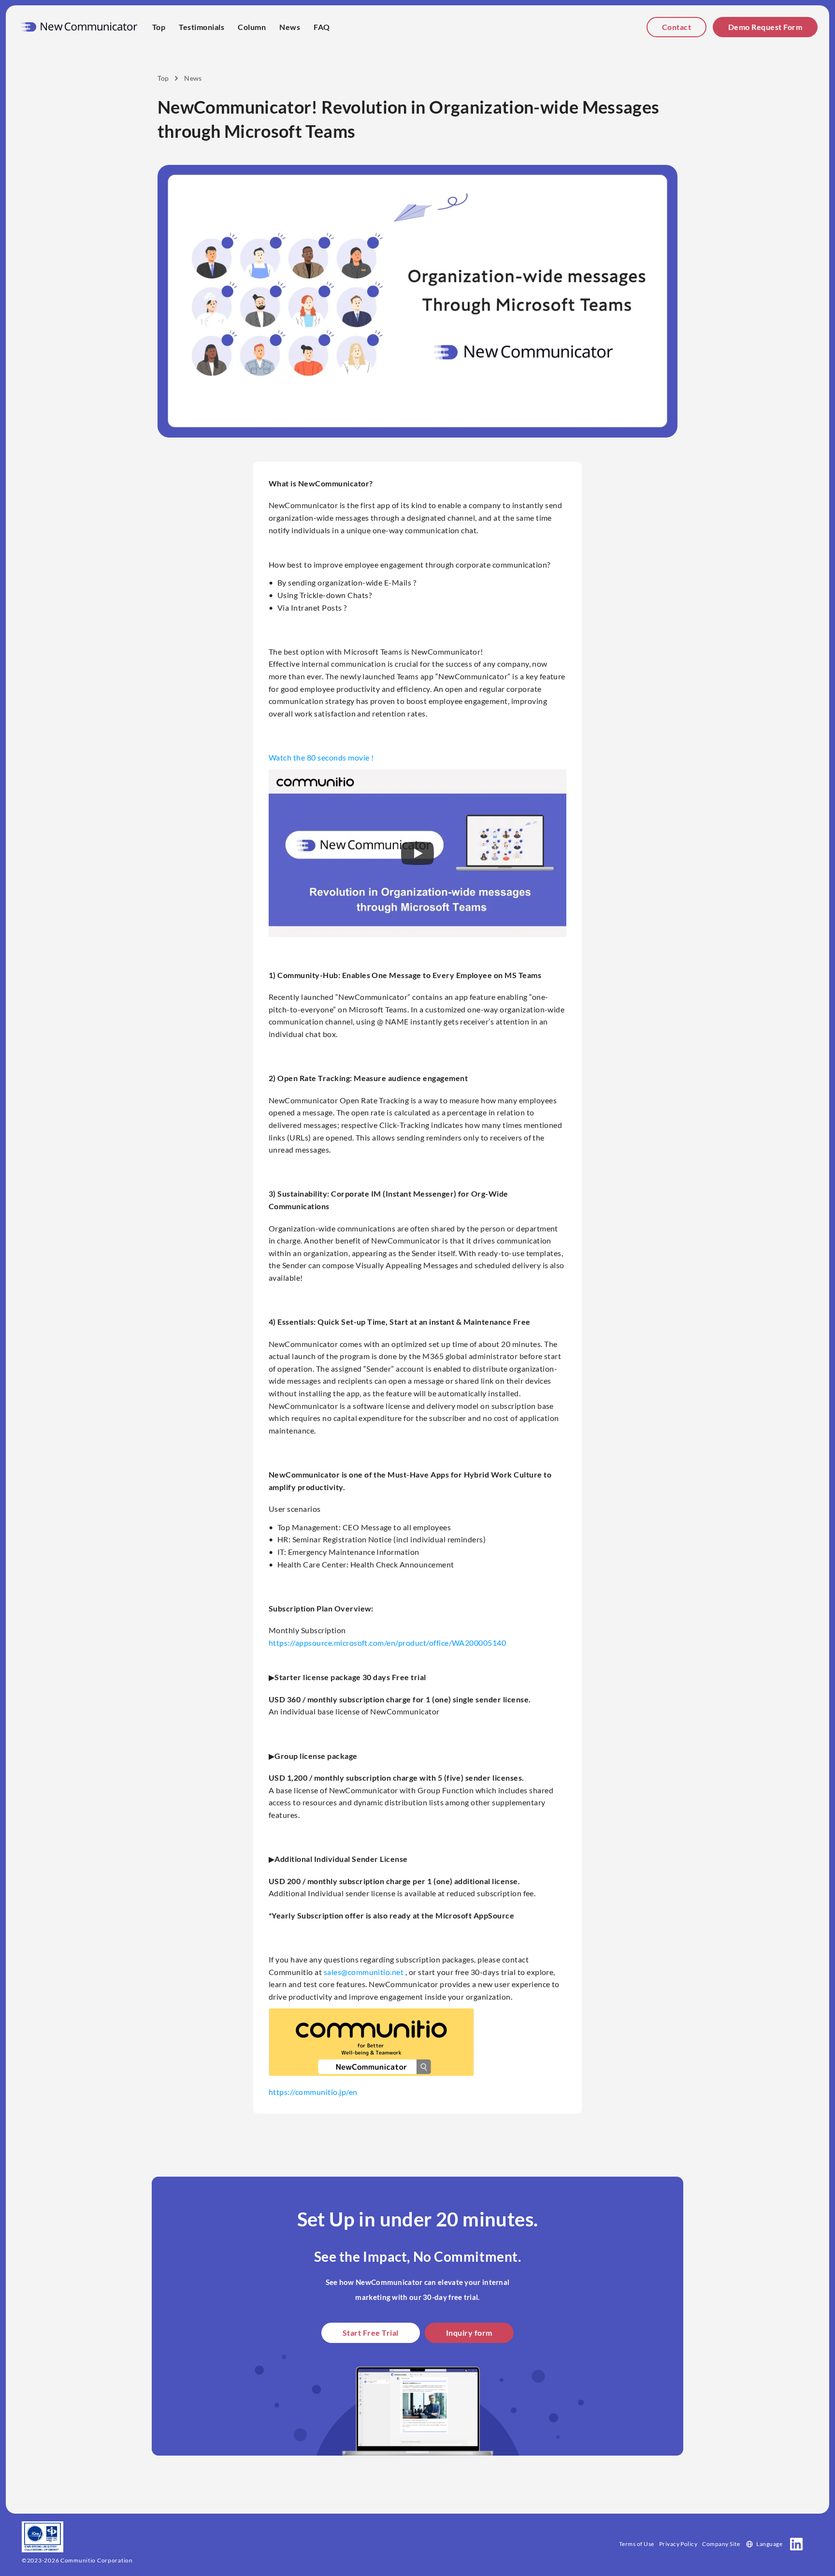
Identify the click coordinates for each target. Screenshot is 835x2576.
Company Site (721, 2544)
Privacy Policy (678, 2544)
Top (159, 27)
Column (252, 27)
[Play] (417, 853)
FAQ (322, 27)
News (290, 27)
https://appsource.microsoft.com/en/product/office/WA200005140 (387, 1643)
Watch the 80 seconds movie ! (321, 757)
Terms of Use (637, 2544)
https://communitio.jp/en (313, 2092)
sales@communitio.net (364, 1972)
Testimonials (202, 27)
